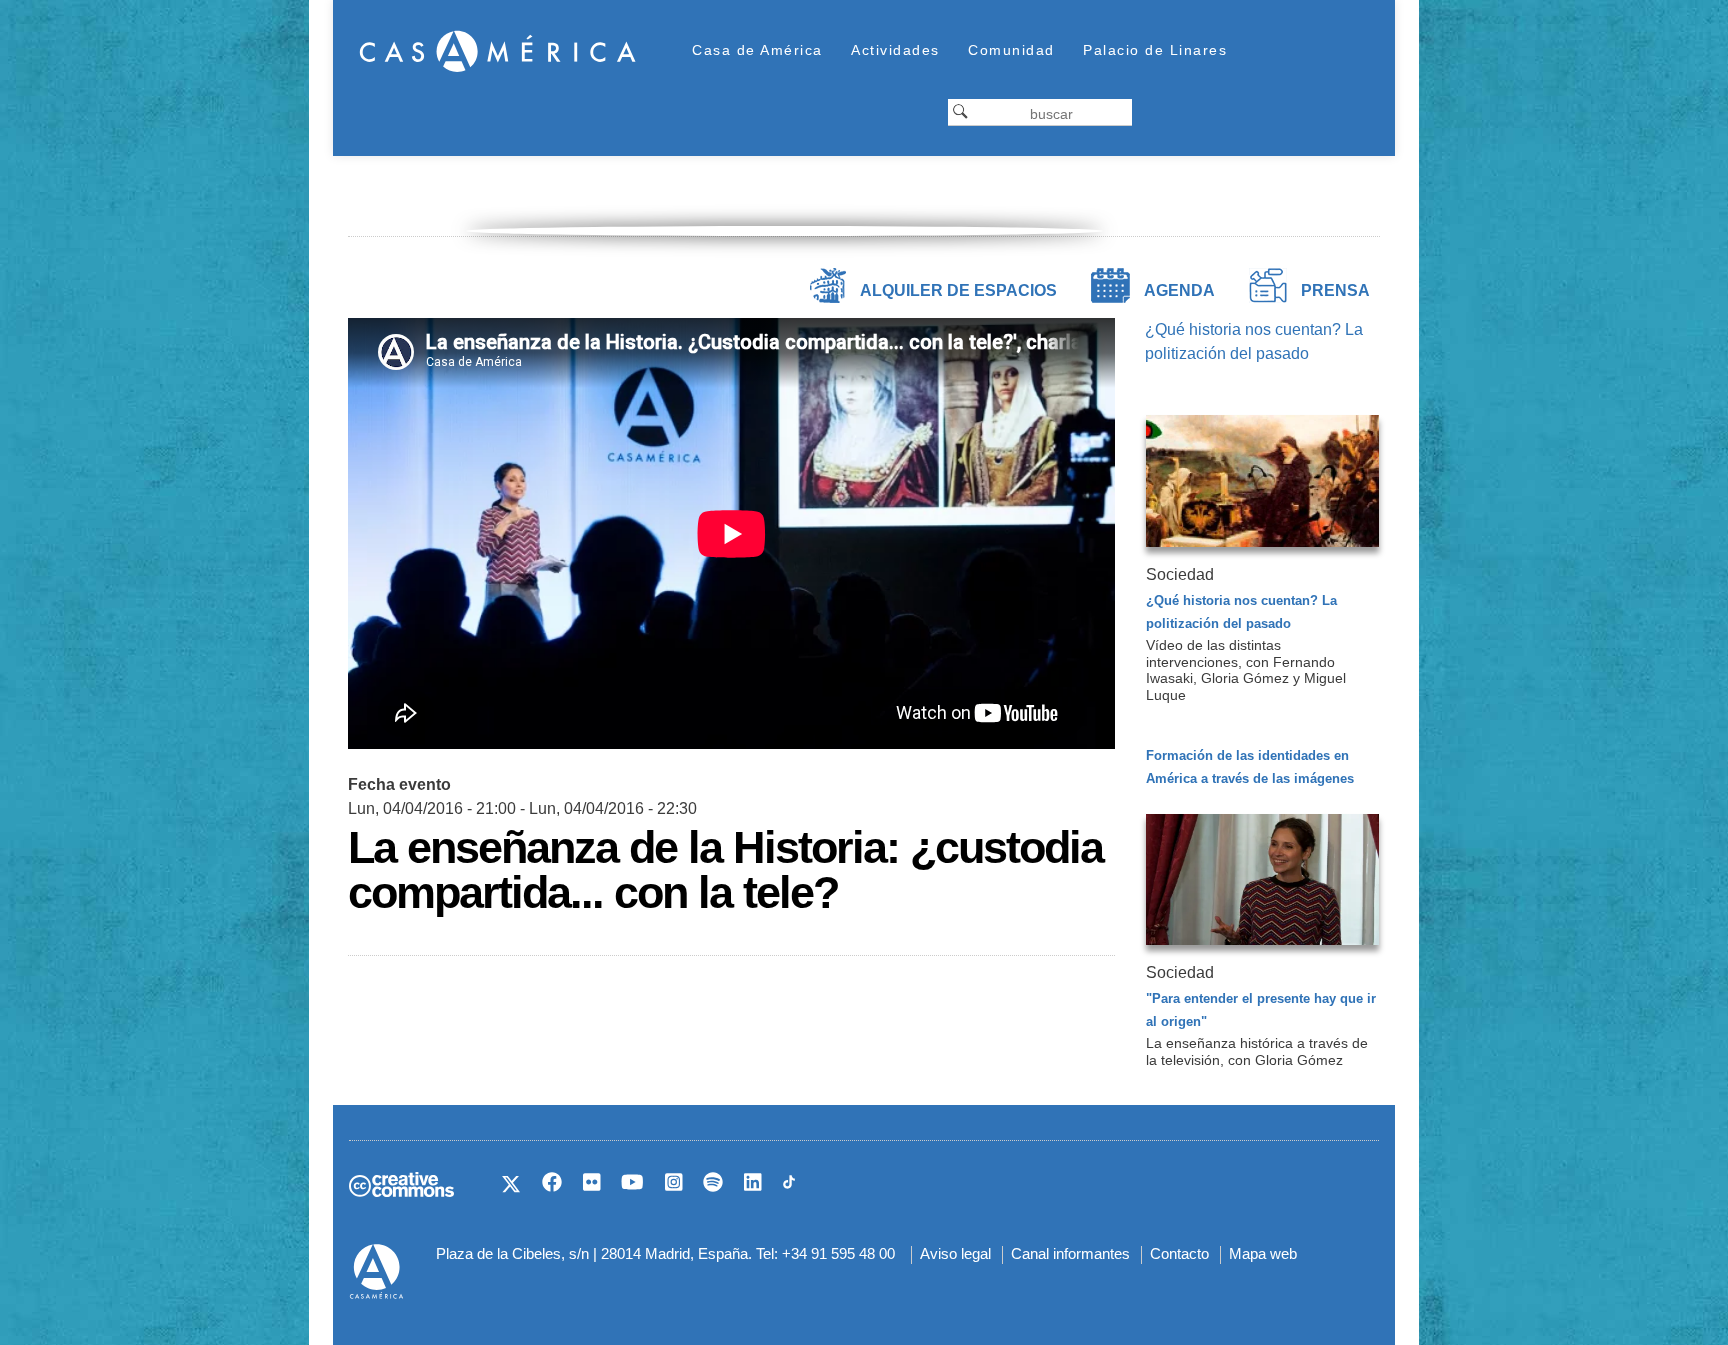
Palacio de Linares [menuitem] (1155, 50)
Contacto (1179, 1253)
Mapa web (1263, 1253)
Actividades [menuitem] (895, 50)
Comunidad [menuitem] (1011, 50)
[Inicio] (498, 50)
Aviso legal (955, 1253)
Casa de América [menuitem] (757, 50)
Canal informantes (1070, 1253)
